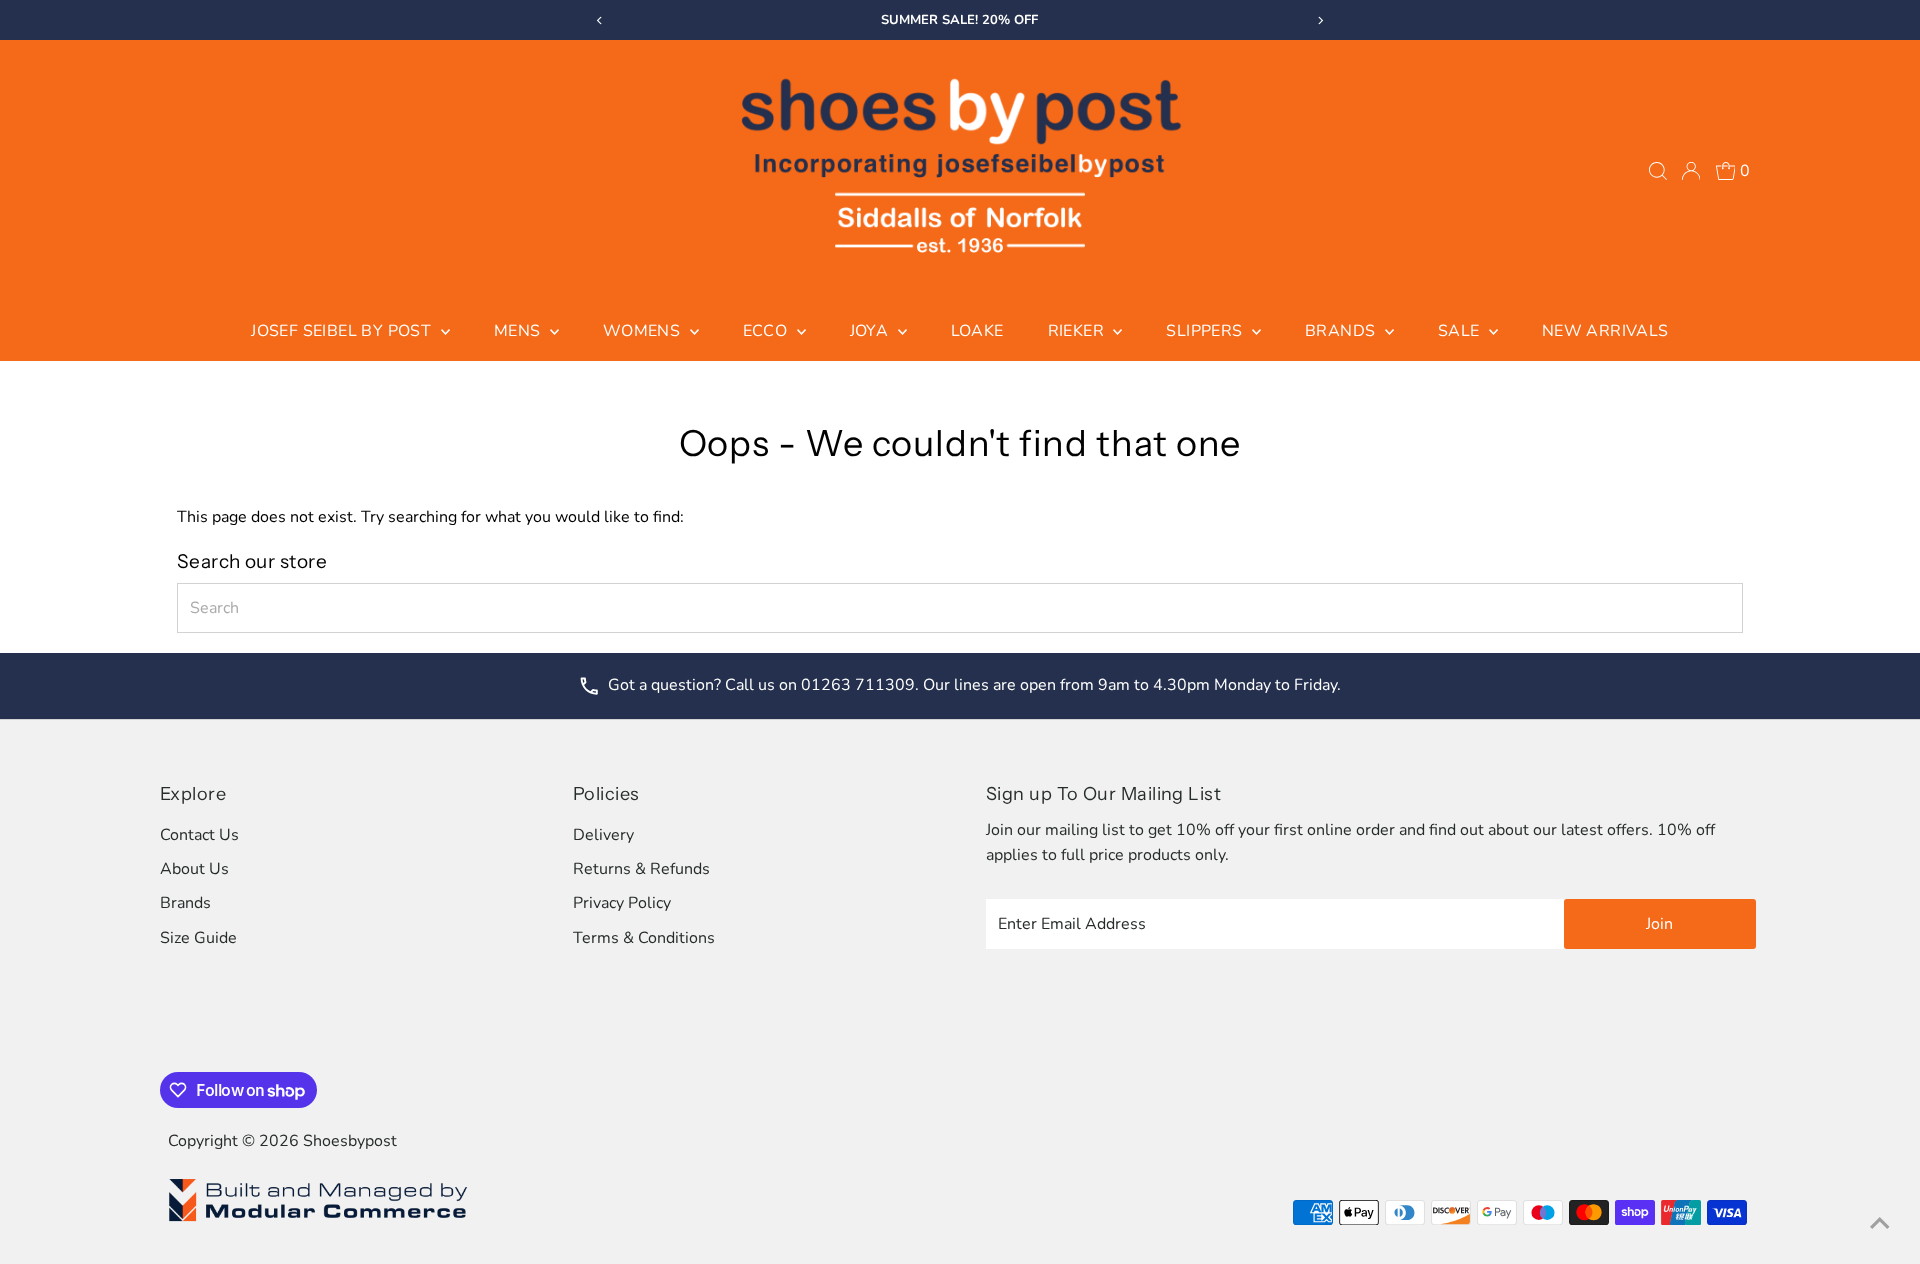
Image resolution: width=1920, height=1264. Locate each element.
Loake (977, 331)
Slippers (1206, 331)
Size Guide (198, 938)
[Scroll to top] (1880, 1224)
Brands (1342, 331)
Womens (644, 331)
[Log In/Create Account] (1691, 171)
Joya (871, 331)
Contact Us (199, 835)
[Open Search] (1658, 171)
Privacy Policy (622, 903)
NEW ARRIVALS (1605, 331)
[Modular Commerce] (318, 1220)
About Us (194, 869)
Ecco (767, 331)
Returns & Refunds (641, 869)
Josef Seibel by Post (343, 331)
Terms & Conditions (644, 938)
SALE (1461, 331)
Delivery (603, 835)
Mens (519, 331)
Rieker (1078, 331)
